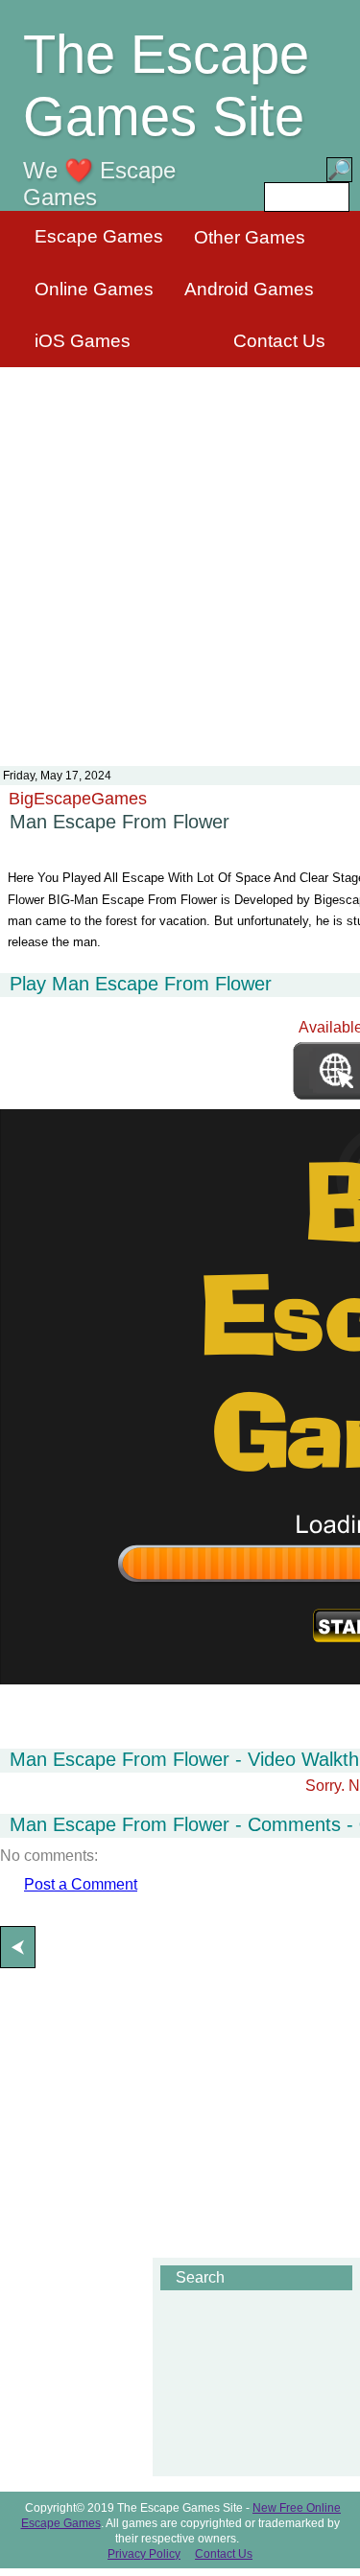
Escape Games (99, 236)
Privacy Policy (144, 2554)
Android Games (249, 289)
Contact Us (279, 341)
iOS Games (83, 341)
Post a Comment (81, 1884)
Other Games (250, 237)
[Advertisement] (180, 555)
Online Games (94, 289)
